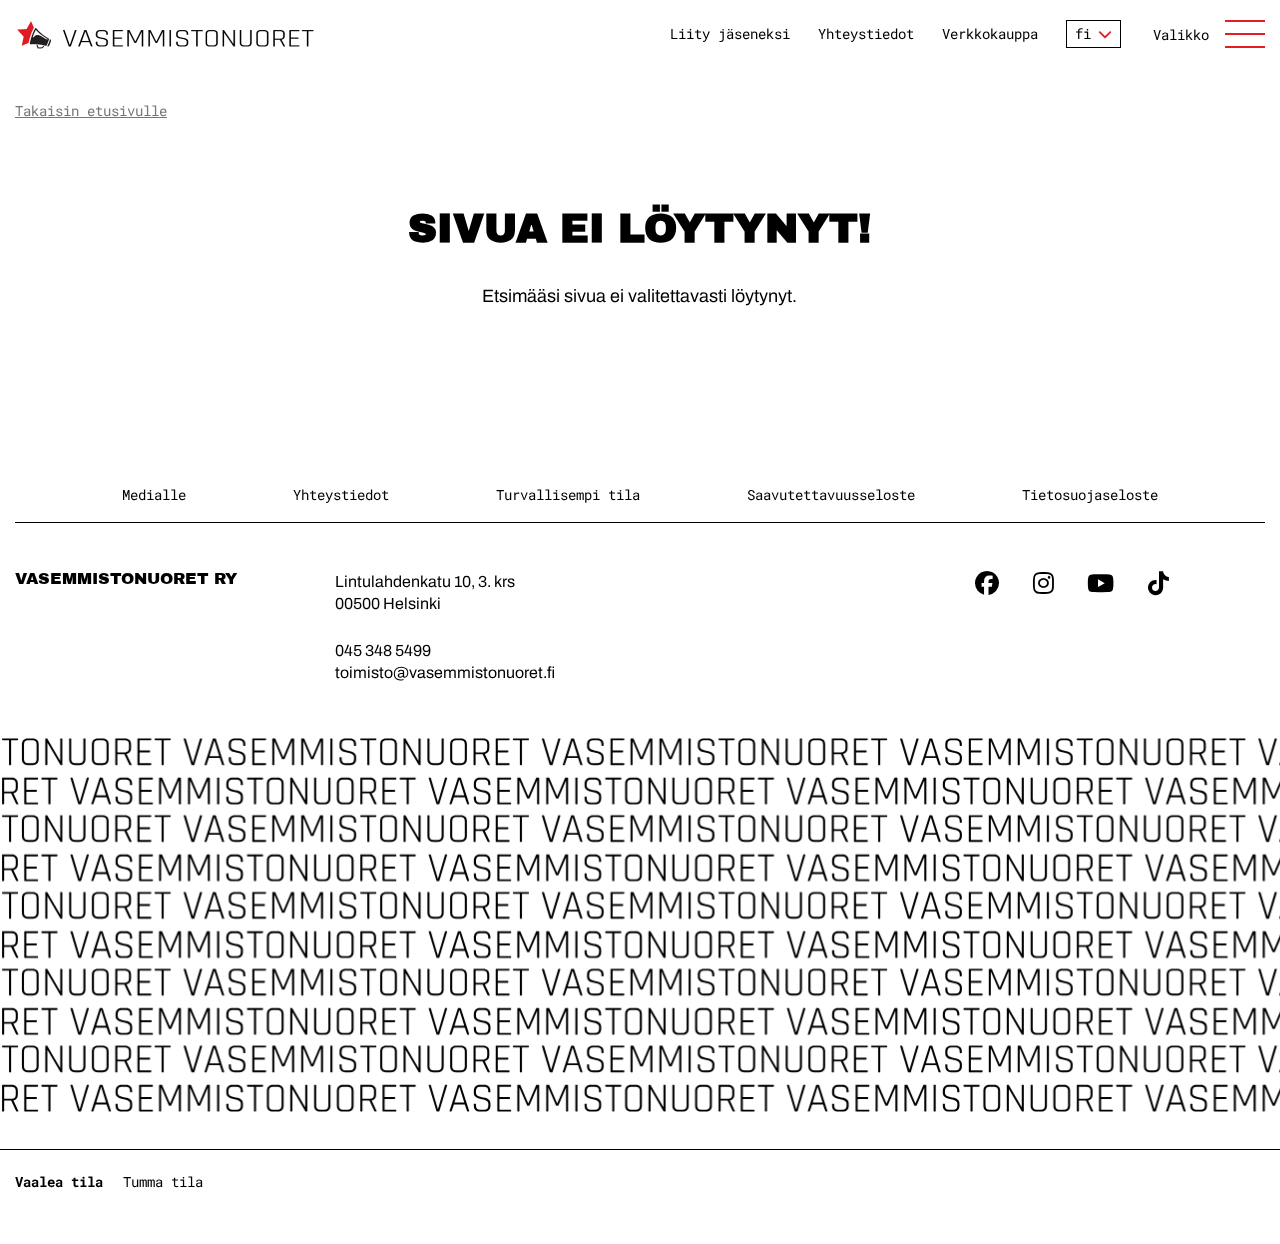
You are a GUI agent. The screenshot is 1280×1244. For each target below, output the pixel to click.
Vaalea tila (59, 1181)
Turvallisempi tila (568, 494)
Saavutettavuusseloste (831, 494)
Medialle (154, 494)
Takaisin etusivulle (91, 110)
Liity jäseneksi (730, 34)
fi (1083, 33)
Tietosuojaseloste (1090, 494)
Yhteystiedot (866, 34)
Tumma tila (163, 1181)
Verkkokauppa (990, 34)
